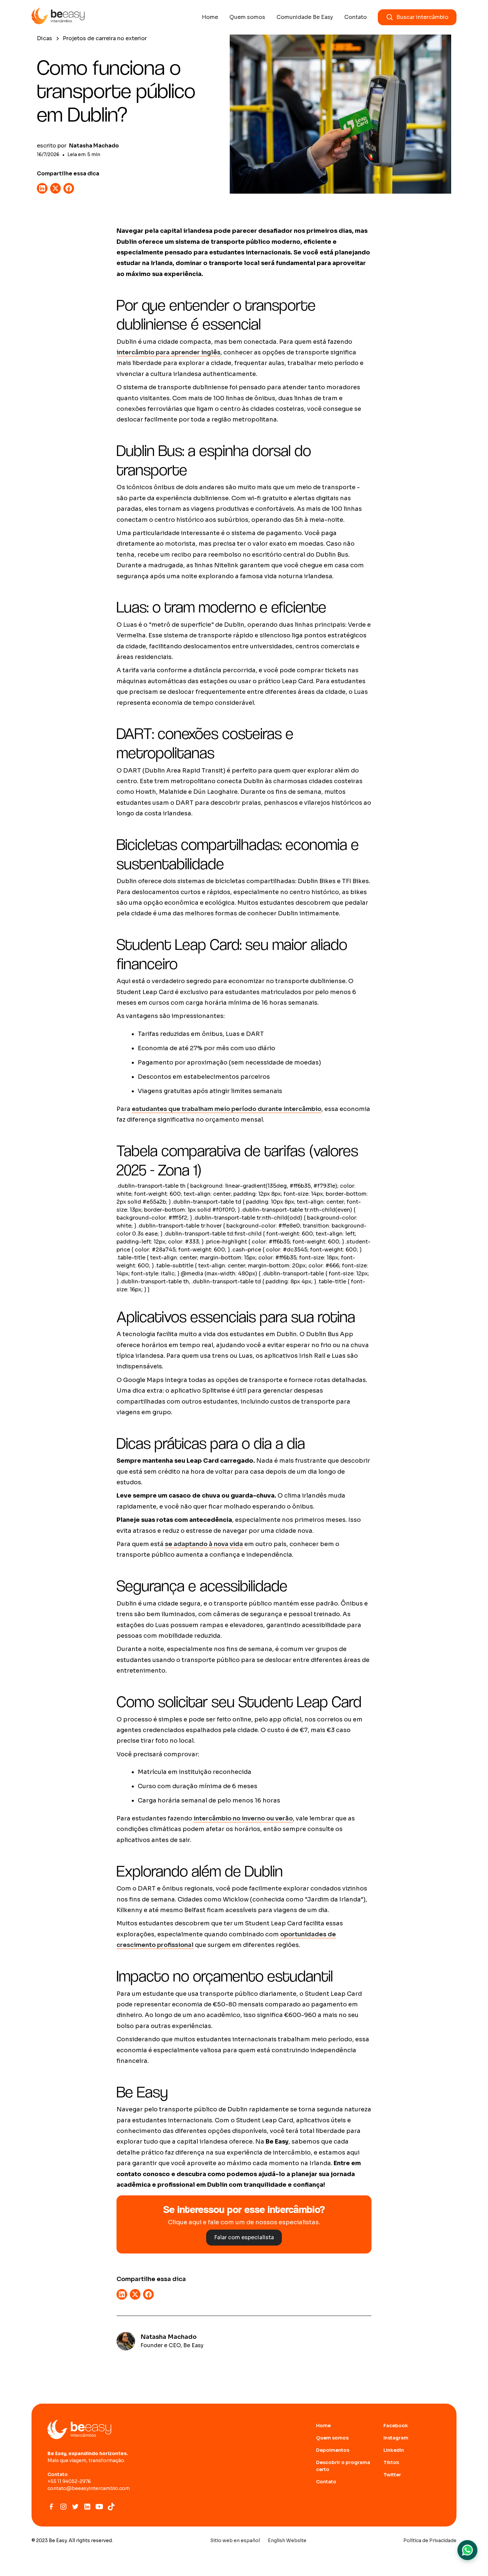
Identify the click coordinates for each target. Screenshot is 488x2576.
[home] (58, 17)
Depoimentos (333, 2450)
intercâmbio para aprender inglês (168, 352)
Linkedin (394, 2450)
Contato (356, 17)
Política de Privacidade (430, 2540)
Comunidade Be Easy (305, 17)
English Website (287, 2540)
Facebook (396, 2426)
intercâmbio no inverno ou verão (243, 1818)
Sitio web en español (235, 2540)
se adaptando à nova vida (204, 1544)
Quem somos (247, 17)
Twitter (392, 2475)
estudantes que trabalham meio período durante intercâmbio (227, 1109)
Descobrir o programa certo (343, 2466)
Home (210, 17)
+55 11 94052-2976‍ (69, 2481)
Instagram (396, 2438)
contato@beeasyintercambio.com (89, 2488)
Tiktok (391, 2462)
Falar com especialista (244, 2237)
